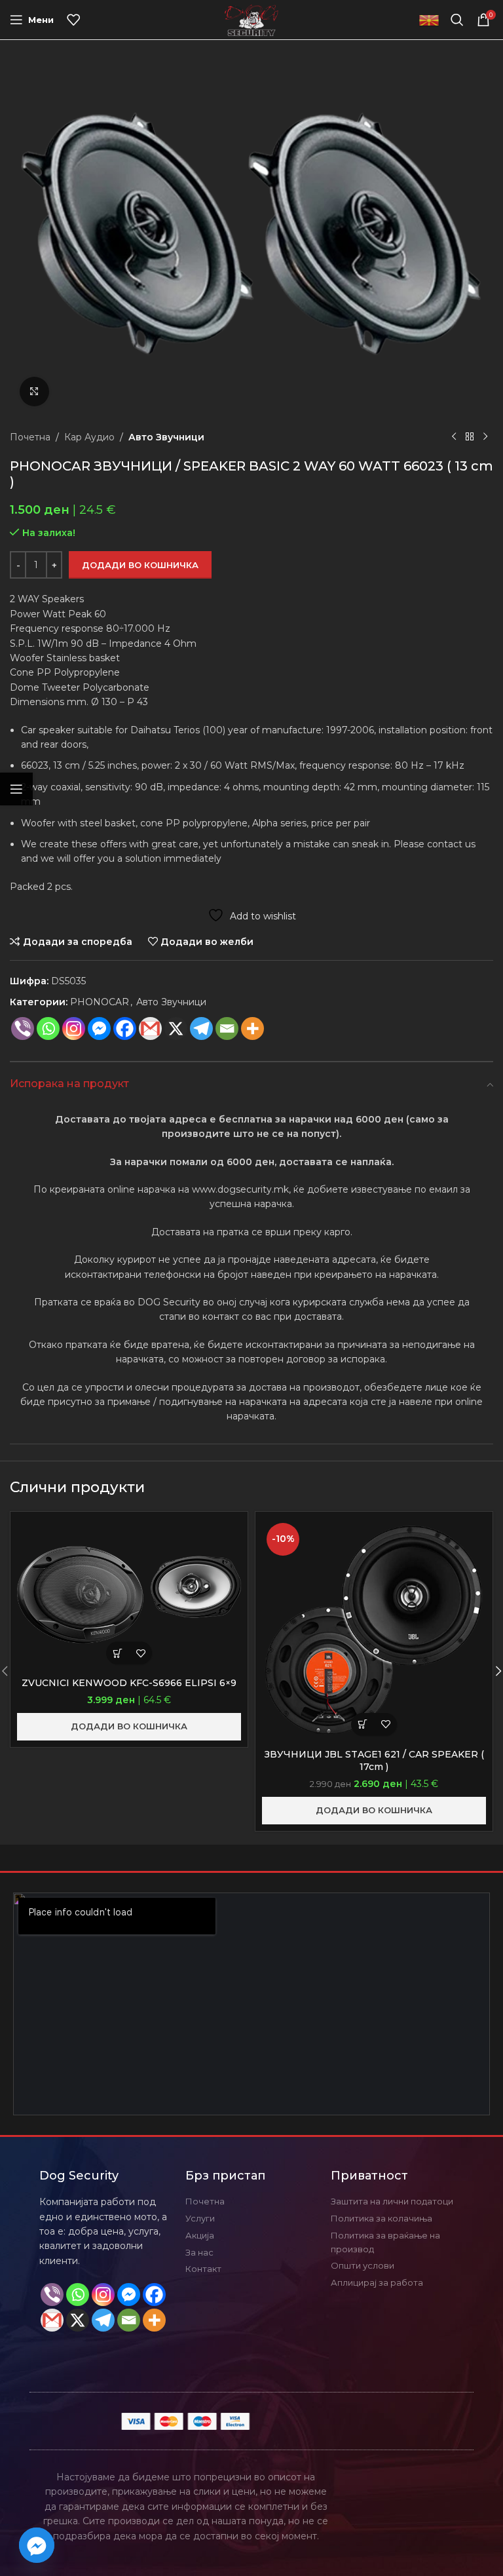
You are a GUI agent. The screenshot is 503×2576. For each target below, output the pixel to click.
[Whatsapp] (48, 1028)
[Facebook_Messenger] (37, 2545)
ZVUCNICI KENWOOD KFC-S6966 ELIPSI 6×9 (129, 1683)
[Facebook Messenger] (99, 1028)
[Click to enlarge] (34, 392)
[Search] (457, 20)
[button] (118, 1653)
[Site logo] (252, 19)
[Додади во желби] (140, 1653)
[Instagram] (74, 1028)
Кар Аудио (89, 437)
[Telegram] (201, 1028)
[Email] (227, 1028)
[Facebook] (125, 1028)
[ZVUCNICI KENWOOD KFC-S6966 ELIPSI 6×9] (129, 1595)
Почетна (30, 437)
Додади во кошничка (140, 565)
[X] (176, 1028)
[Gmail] (150, 1028)
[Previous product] (454, 437)
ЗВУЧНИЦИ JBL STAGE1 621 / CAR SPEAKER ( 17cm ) (374, 1761)
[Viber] (23, 1028)
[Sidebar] (16, 789)
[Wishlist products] (73, 20)
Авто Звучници (166, 437)
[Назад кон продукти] (470, 437)
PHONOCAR (100, 1002)
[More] (252, 1028)
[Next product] (485, 437)
